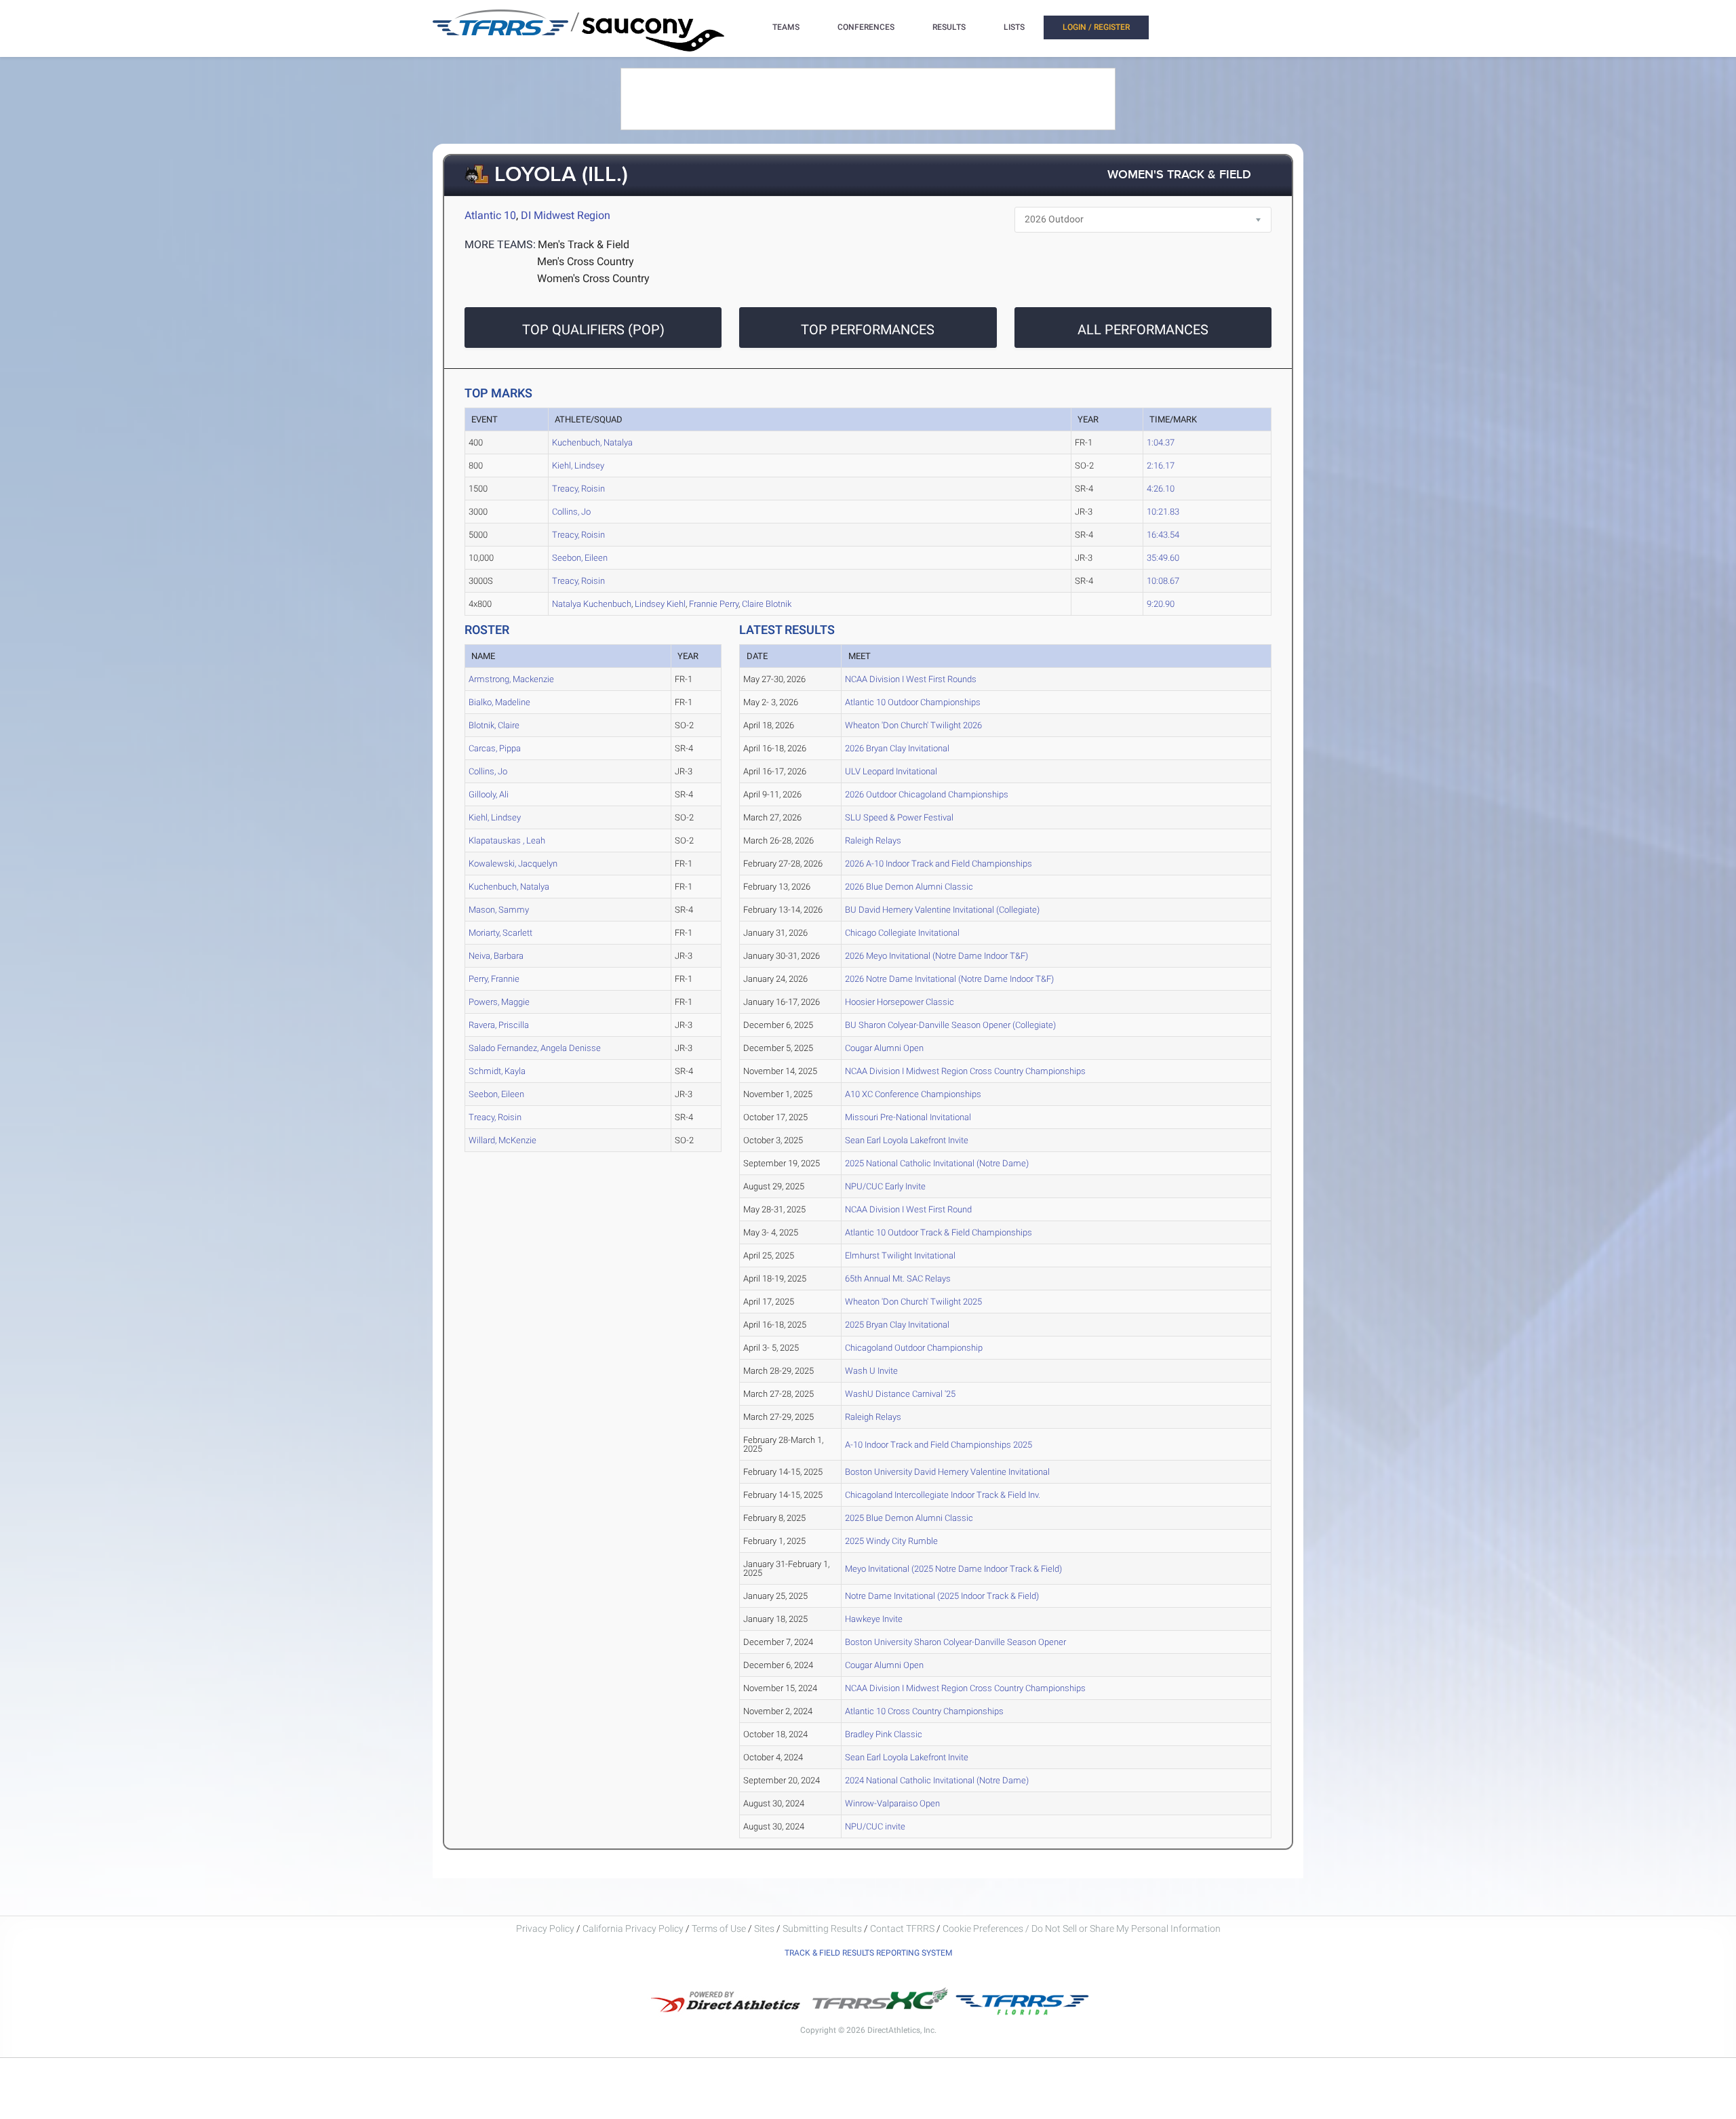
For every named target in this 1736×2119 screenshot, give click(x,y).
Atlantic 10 (490, 215)
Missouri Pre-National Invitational (908, 1117)
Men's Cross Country (586, 261)
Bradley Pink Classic (884, 1734)
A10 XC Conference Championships (913, 1094)
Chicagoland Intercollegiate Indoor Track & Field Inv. (943, 1495)
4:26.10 (1161, 489)
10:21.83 (1163, 512)
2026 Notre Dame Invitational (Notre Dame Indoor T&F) (949, 979)
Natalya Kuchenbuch (592, 604)
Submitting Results (822, 1928)
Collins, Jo (571, 512)
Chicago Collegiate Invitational (902, 933)
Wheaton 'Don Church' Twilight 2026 (913, 725)
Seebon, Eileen (580, 558)
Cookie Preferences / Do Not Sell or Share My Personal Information (1082, 1928)
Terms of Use (719, 1928)
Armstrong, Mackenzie (511, 679)
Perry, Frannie (494, 979)
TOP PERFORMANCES (868, 330)
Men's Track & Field (584, 244)
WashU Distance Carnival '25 (900, 1394)
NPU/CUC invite (875, 1826)
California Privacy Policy (633, 1928)
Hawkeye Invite (874, 1619)
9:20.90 (1161, 604)
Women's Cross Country (593, 278)
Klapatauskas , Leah (507, 840)
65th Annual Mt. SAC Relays (898, 1279)
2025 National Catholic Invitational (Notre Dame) (937, 1163)
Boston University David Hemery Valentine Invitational (947, 1472)
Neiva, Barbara (496, 956)
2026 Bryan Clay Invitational (897, 748)
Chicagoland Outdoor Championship (914, 1348)
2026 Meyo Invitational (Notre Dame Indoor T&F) (936, 956)
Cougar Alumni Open (884, 1048)
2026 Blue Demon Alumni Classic (909, 887)
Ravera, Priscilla (499, 1025)
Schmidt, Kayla (497, 1071)
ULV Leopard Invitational (891, 771)
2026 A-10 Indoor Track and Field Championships (939, 864)
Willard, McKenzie (502, 1140)
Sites (764, 1928)
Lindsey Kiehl (660, 604)
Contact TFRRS (903, 1928)
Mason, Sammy (499, 910)
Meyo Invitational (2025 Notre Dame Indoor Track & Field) (953, 1569)
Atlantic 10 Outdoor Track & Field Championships (939, 1232)
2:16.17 (1161, 466)
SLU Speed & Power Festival (899, 817)
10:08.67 (1163, 581)
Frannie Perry (714, 604)
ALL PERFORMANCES (1143, 330)
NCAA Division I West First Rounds (911, 679)
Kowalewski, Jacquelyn (513, 864)
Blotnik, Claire (494, 725)
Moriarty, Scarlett (500, 933)
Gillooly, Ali (489, 794)
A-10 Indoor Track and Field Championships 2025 (939, 1445)
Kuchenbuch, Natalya (592, 442)
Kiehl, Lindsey (578, 466)
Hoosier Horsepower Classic (900, 1002)
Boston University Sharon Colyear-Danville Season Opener (955, 1642)
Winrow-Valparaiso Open (892, 1803)
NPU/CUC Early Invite (885, 1186)
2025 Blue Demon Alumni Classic (909, 1518)
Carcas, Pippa (495, 748)
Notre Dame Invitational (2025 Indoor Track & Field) (942, 1596)
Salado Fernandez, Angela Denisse (535, 1048)
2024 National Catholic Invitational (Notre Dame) (937, 1780)
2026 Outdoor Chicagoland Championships (927, 794)
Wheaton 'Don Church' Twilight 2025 (913, 1302)
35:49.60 (1163, 558)
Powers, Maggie (499, 1002)
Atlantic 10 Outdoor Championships (913, 702)
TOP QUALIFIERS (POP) (593, 330)
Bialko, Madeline (499, 702)
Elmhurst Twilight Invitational (900, 1255)
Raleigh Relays (873, 840)
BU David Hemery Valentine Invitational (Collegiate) (942, 910)
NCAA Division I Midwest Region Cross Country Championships (965, 1071)
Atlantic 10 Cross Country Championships (924, 1711)
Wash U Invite (871, 1371)
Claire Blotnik (767, 604)
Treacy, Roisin (578, 489)
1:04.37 (1161, 442)
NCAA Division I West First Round (908, 1209)
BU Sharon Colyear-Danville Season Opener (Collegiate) (950, 1025)
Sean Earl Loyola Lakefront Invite (907, 1140)
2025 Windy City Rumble (891, 1541)
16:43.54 (1163, 535)
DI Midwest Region (566, 215)
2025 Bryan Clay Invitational (897, 1325)
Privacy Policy (545, 1928)
